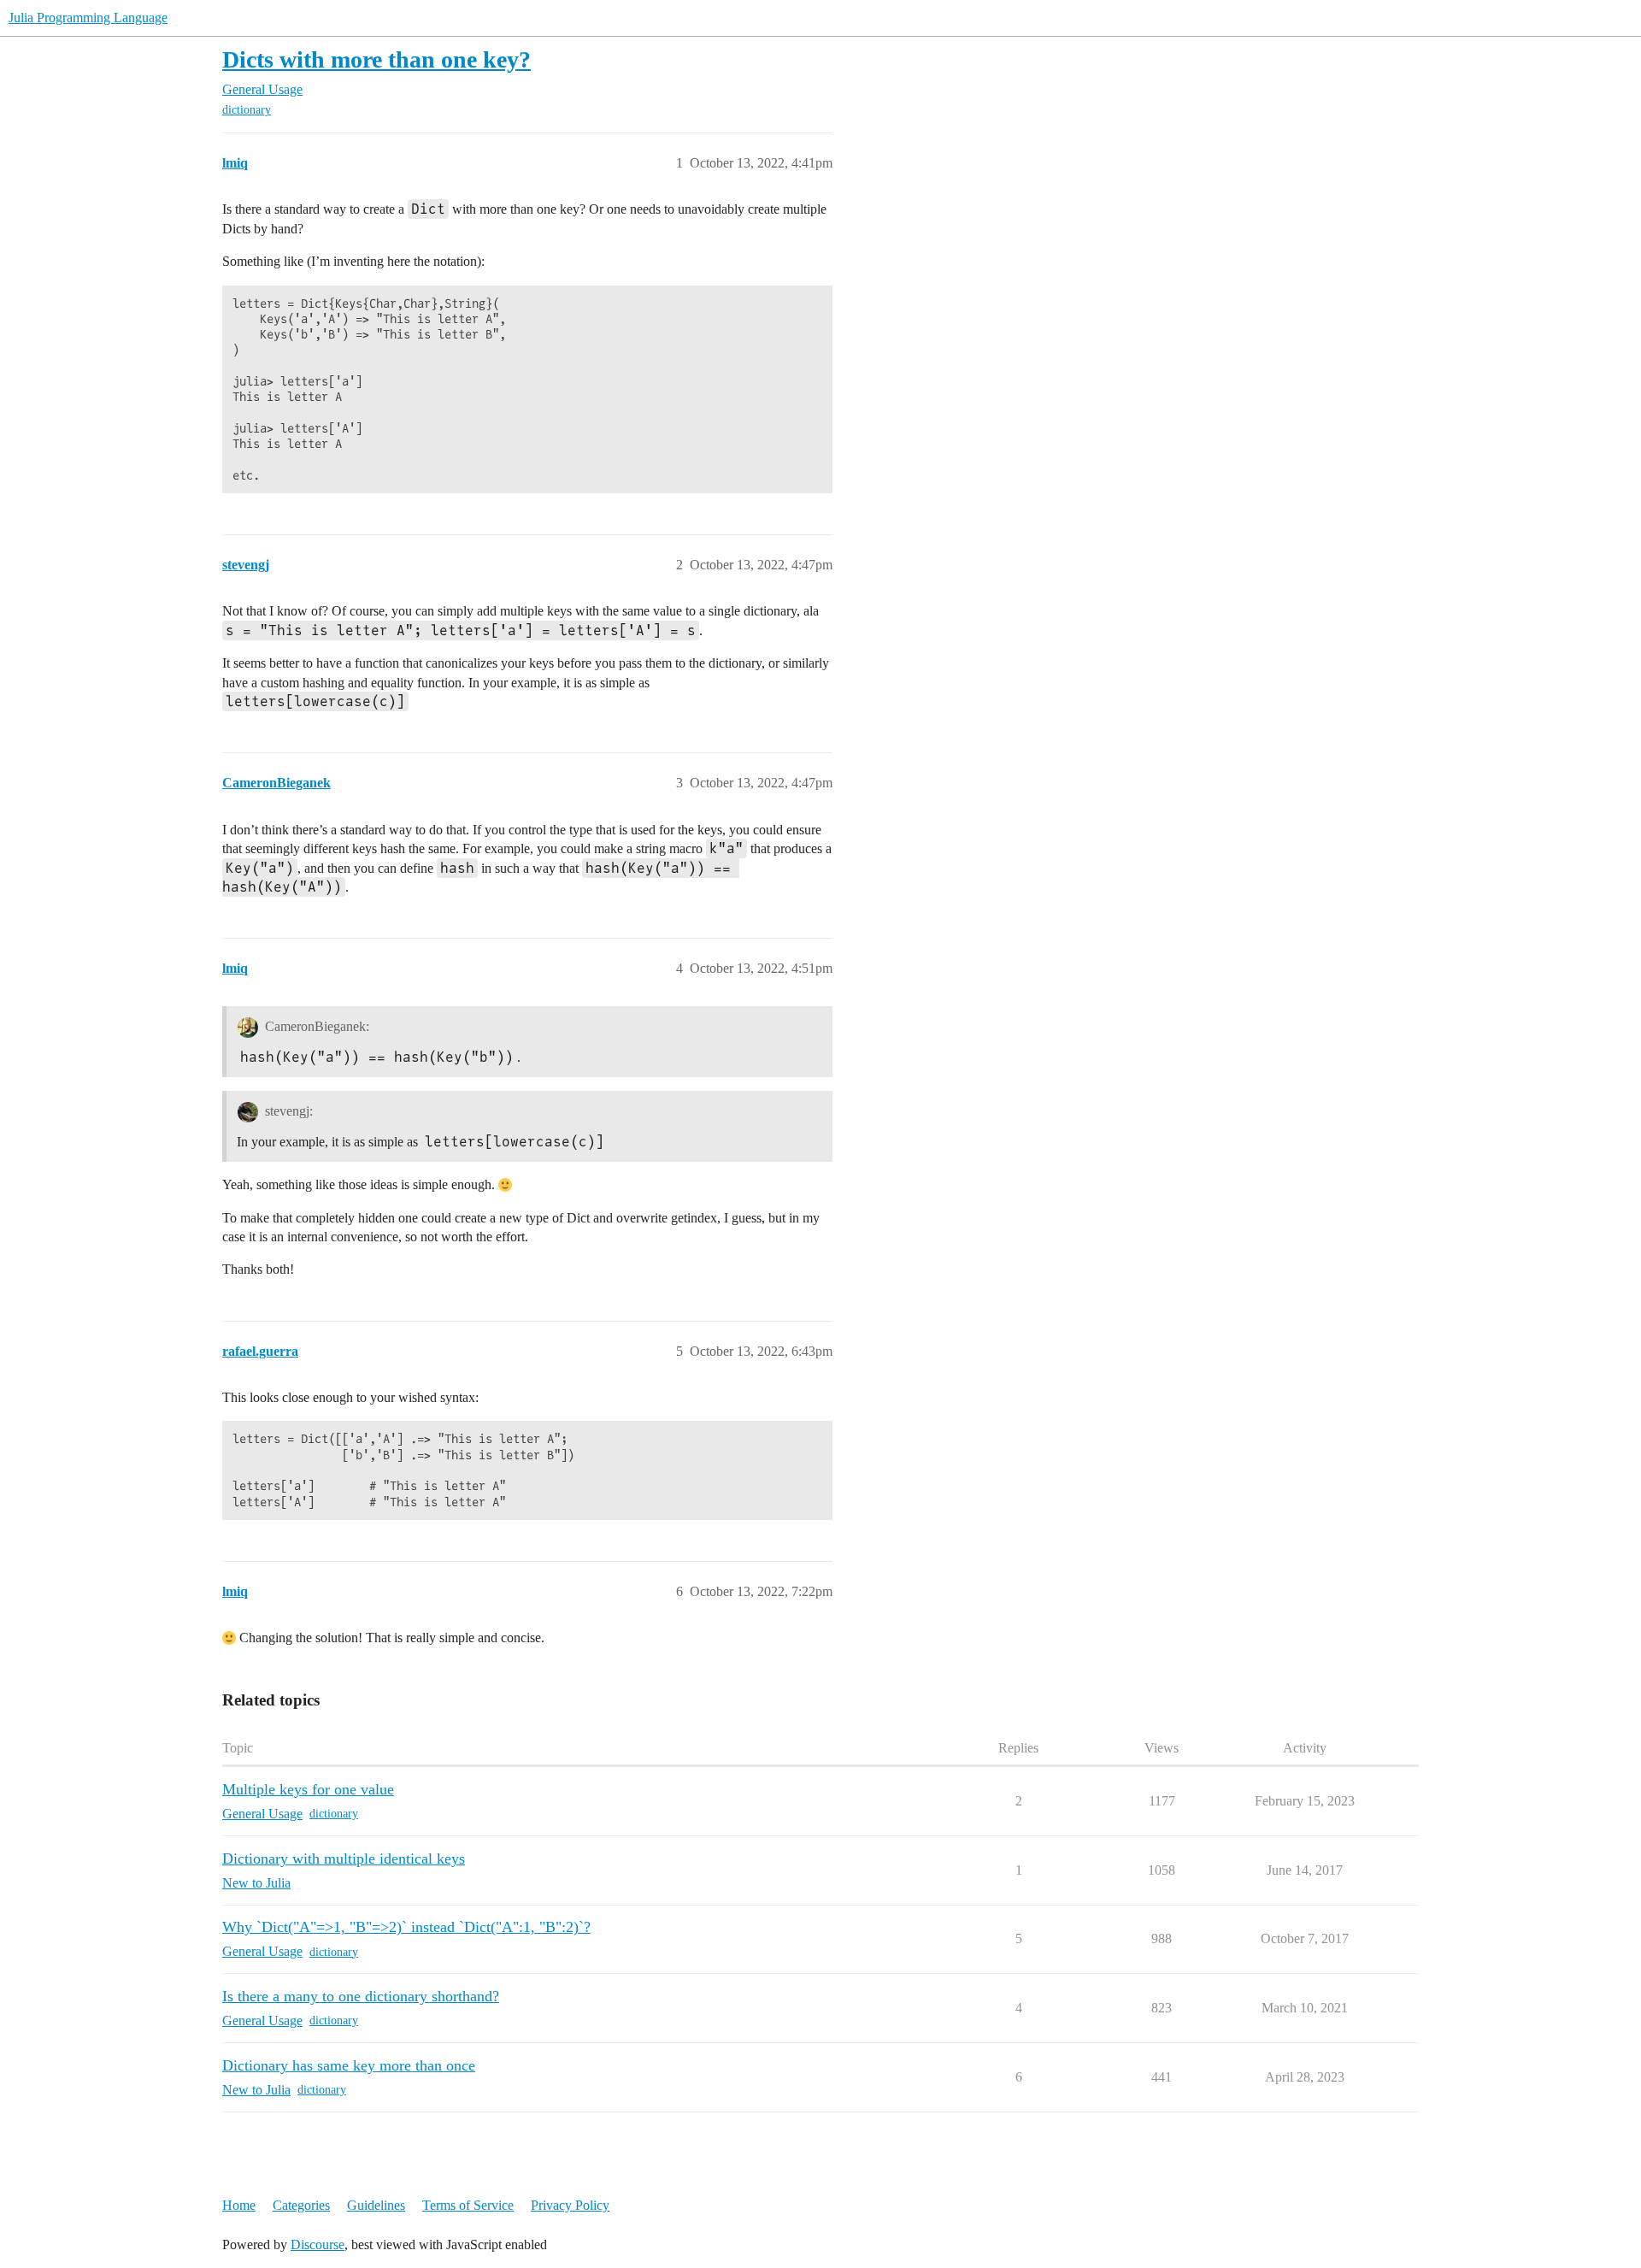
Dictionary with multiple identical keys (344, 1859)
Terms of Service (468, 2205)
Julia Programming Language (88, 18)
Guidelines (376, 2205)
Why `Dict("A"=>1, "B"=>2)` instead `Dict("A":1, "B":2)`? (406, 1927)
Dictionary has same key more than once (349, 2065)
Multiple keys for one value (308, 1789)
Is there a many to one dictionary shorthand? (361, 1996)
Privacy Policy (570, 2205)
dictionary (247, 110)
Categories (301, 2205)
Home (239, 2205)
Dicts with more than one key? (376, 59)
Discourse (318, 2244)
